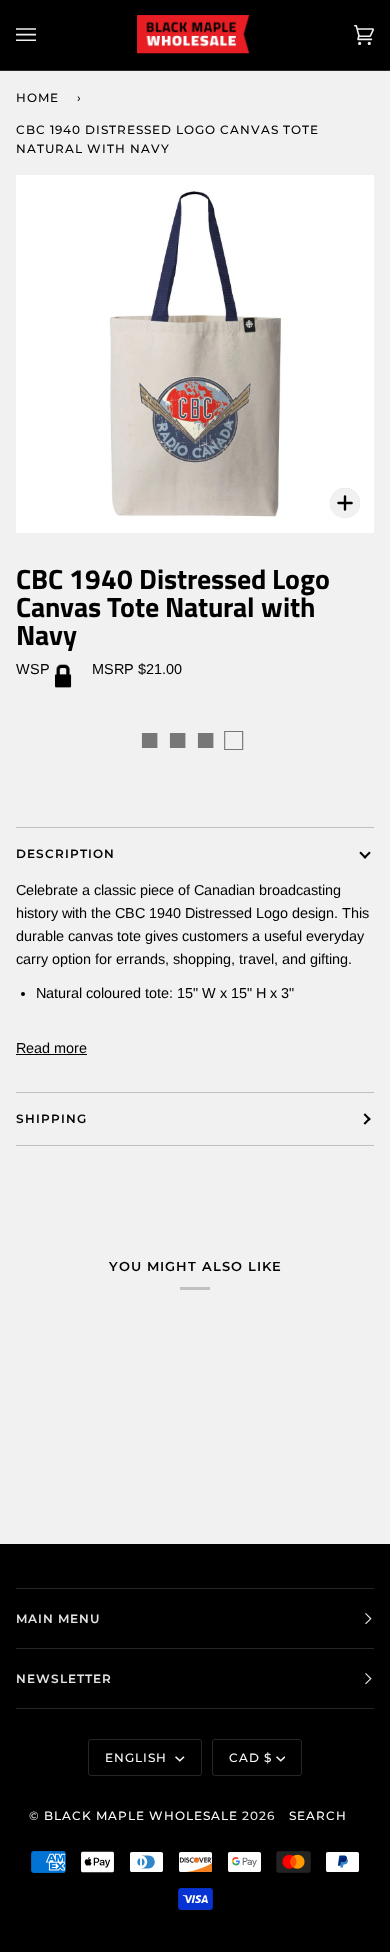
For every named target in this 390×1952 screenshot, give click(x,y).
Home (37, 97)
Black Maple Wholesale (141, 1815)
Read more (51, 1048)
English (138, 1757)
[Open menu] (46, 35)
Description (65, 853)
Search (318, 1815)
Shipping (51, 1118)
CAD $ (250, 1757)
